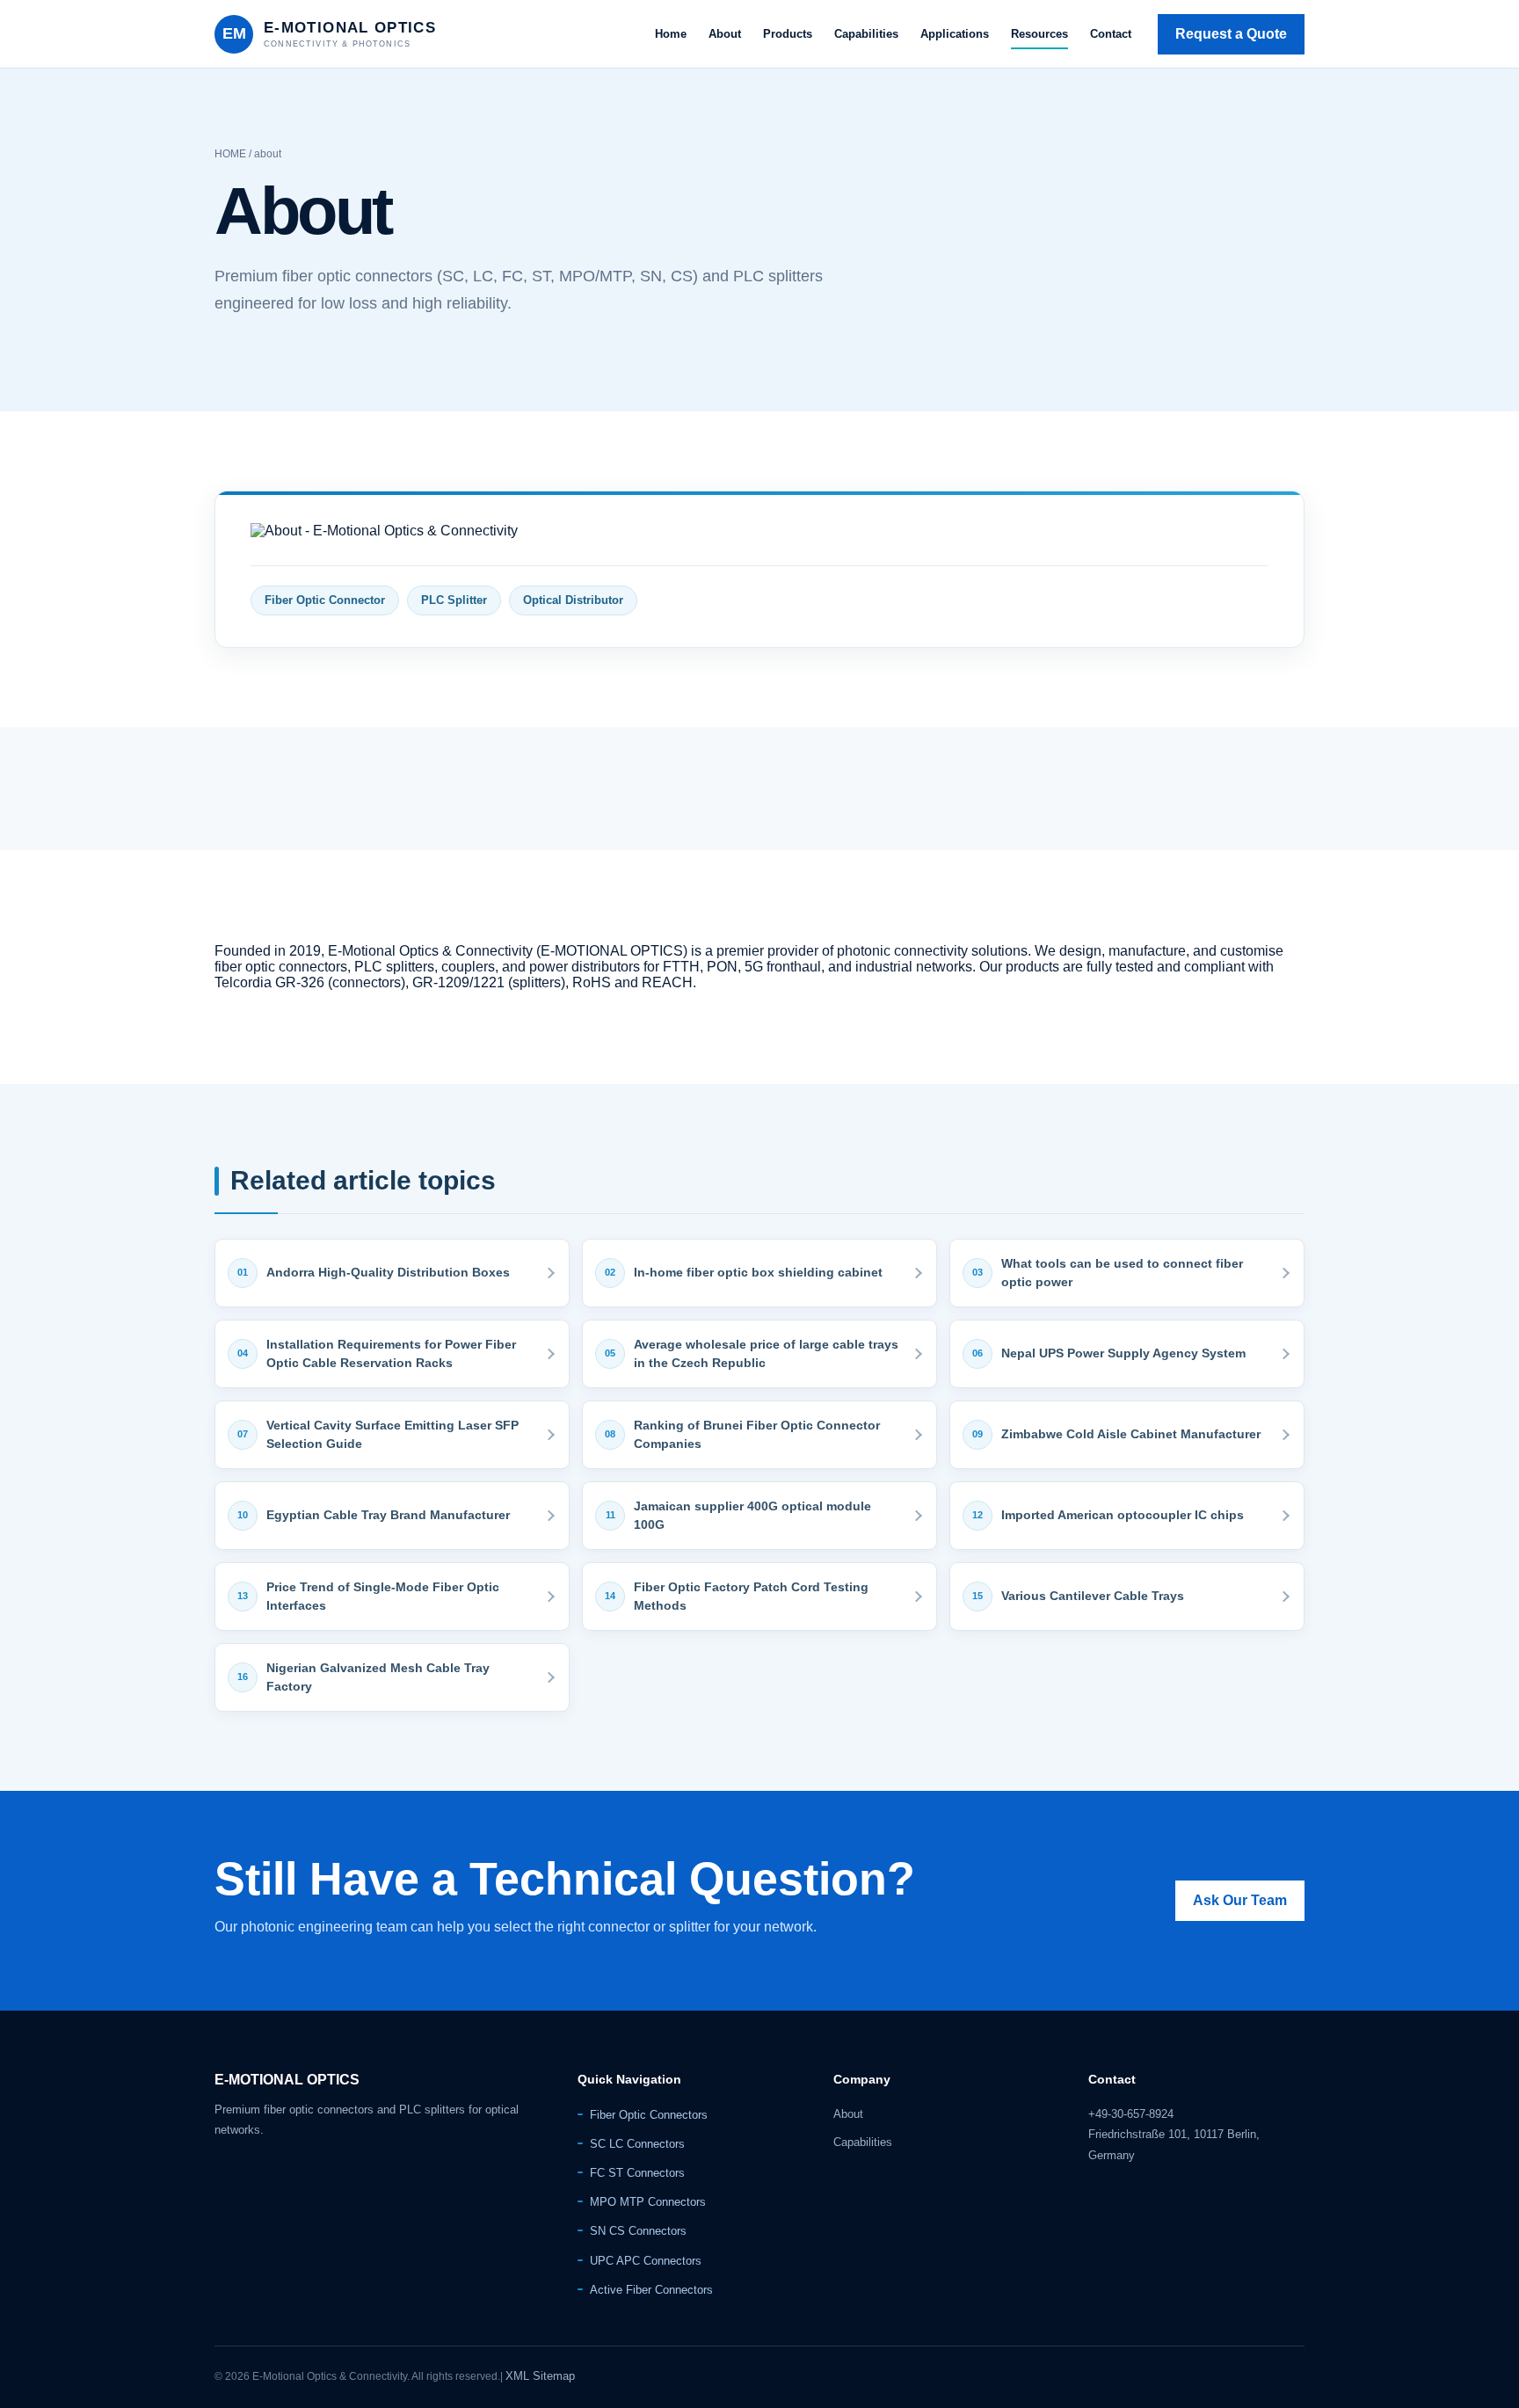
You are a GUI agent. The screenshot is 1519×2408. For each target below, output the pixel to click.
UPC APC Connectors (646, 2261)
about (268, 154)
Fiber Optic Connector (325, 600)
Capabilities (866, 34)
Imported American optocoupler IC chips (1123, 1515)
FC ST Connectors (637, 2173)
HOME (230, 154)
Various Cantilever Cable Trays (1093, 1596)
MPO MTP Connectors (648, 2202)
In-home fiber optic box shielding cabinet (758, 1272)
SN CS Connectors (638, 2231)
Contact (1111, 34)
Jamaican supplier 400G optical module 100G (752, 1515)
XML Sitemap (540, 2376)
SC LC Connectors (637, 2144)
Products (788, 34)
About (725, 34)
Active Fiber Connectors (651, 2290)
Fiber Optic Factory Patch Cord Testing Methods (751, 1596)
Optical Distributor (573, 600)
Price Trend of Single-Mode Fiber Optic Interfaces (383, 1596)
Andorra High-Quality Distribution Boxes (388, 1272)
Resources (1039, 34)
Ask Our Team (1240, 1900)
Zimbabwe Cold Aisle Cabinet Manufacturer (1131, 1434)
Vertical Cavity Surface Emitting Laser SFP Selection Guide (392, 1434)
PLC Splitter (454, 600)
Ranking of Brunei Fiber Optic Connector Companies (757, 1434)
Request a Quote (1231, 34)
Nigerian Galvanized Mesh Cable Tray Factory (378, 1677)
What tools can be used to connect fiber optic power (1122, 1273)
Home (671, 34)
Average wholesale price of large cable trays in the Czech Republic (766, 1353)
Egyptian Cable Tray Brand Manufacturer (388, 1515)
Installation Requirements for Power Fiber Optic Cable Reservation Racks (391, 1353)
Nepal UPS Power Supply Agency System (1123, 1353)
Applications (955, 34)
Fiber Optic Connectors (649, 2115)
